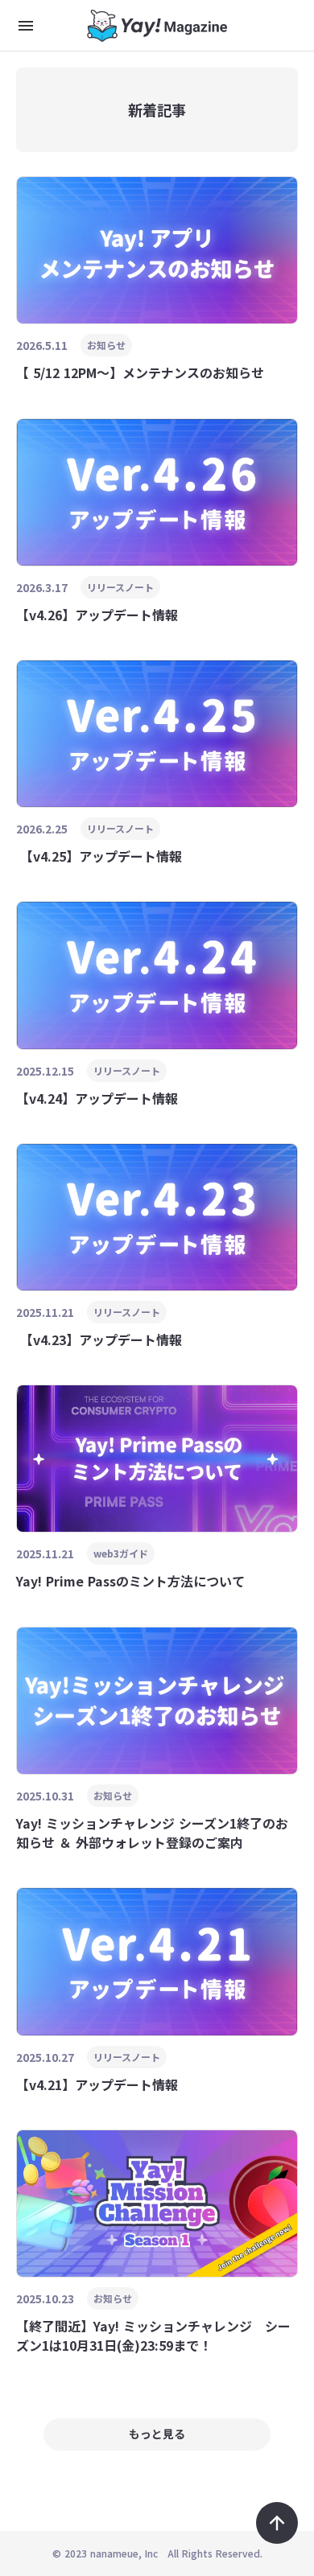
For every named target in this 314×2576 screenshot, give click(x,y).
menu (26, 26)
